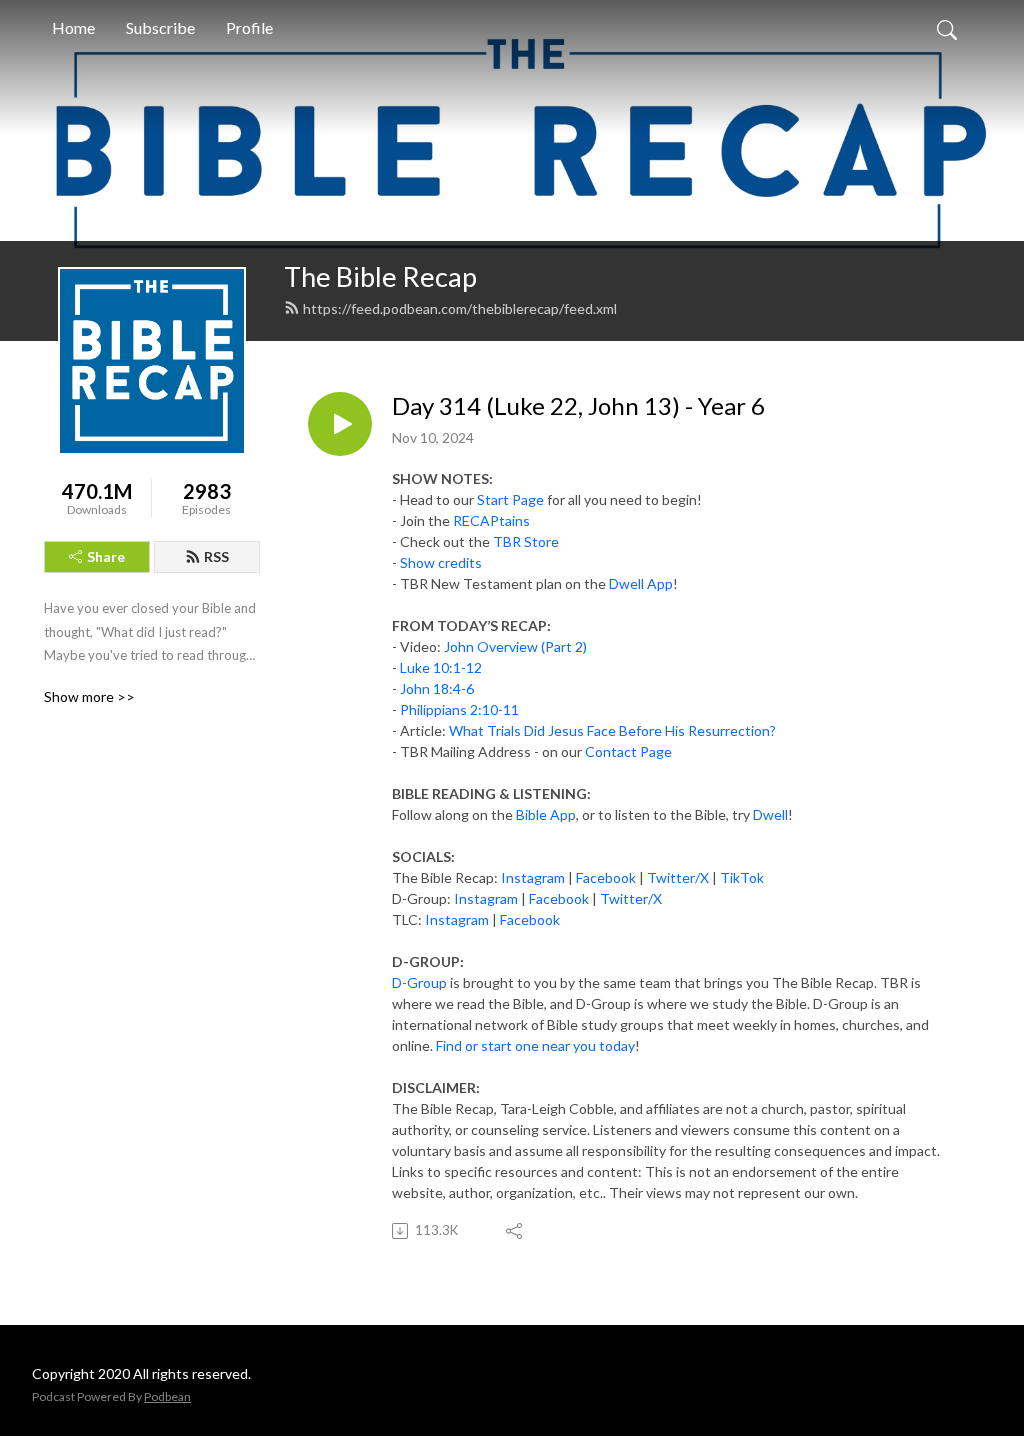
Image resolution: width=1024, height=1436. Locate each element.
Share (106, 556)
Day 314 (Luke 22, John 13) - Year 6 (578, 406)
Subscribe (160, 27)
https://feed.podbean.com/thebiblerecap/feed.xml (460, 308)
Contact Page (628, 751)
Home (73, 27)
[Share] (515, 1231)
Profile (249, 27)
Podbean (167, 1396)
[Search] (947, 28)
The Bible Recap (380, 276)
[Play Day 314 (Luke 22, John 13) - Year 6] (340, 424)
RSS (216, 556)
